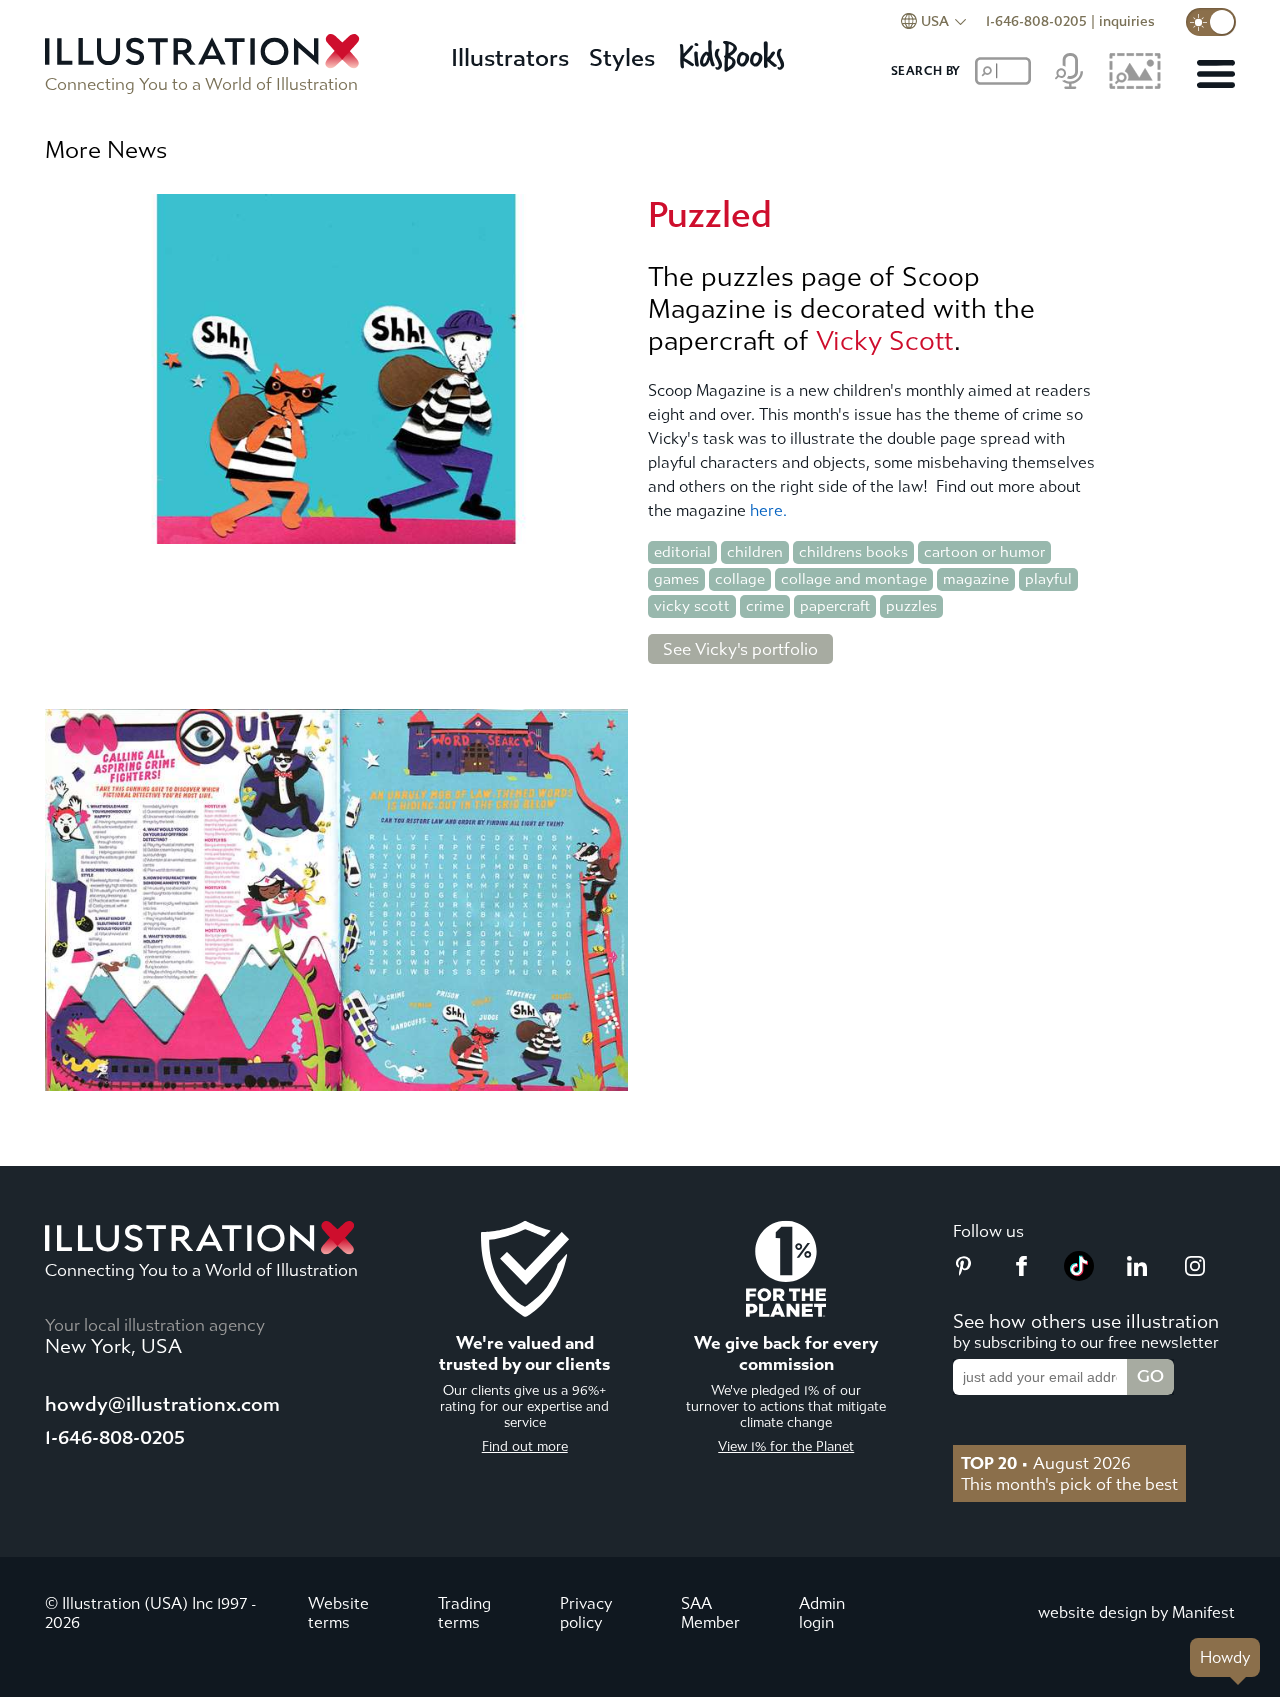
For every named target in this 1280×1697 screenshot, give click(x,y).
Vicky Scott (885, 341)
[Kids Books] (735, 50)
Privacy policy (586, 1613)
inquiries (1127, 21)
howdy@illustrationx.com (162, 1404)
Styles (622, 58)
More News (106, 150)
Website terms (338, 1613)
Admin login (822, 1613)
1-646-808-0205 (1036, 21)
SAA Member (710, 1613)
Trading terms (464, 1613)
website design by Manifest (1136, 1612)
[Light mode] (1211, 22)
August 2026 (1046, 1463)
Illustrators (510, 58)
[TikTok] (1079, 1275)
